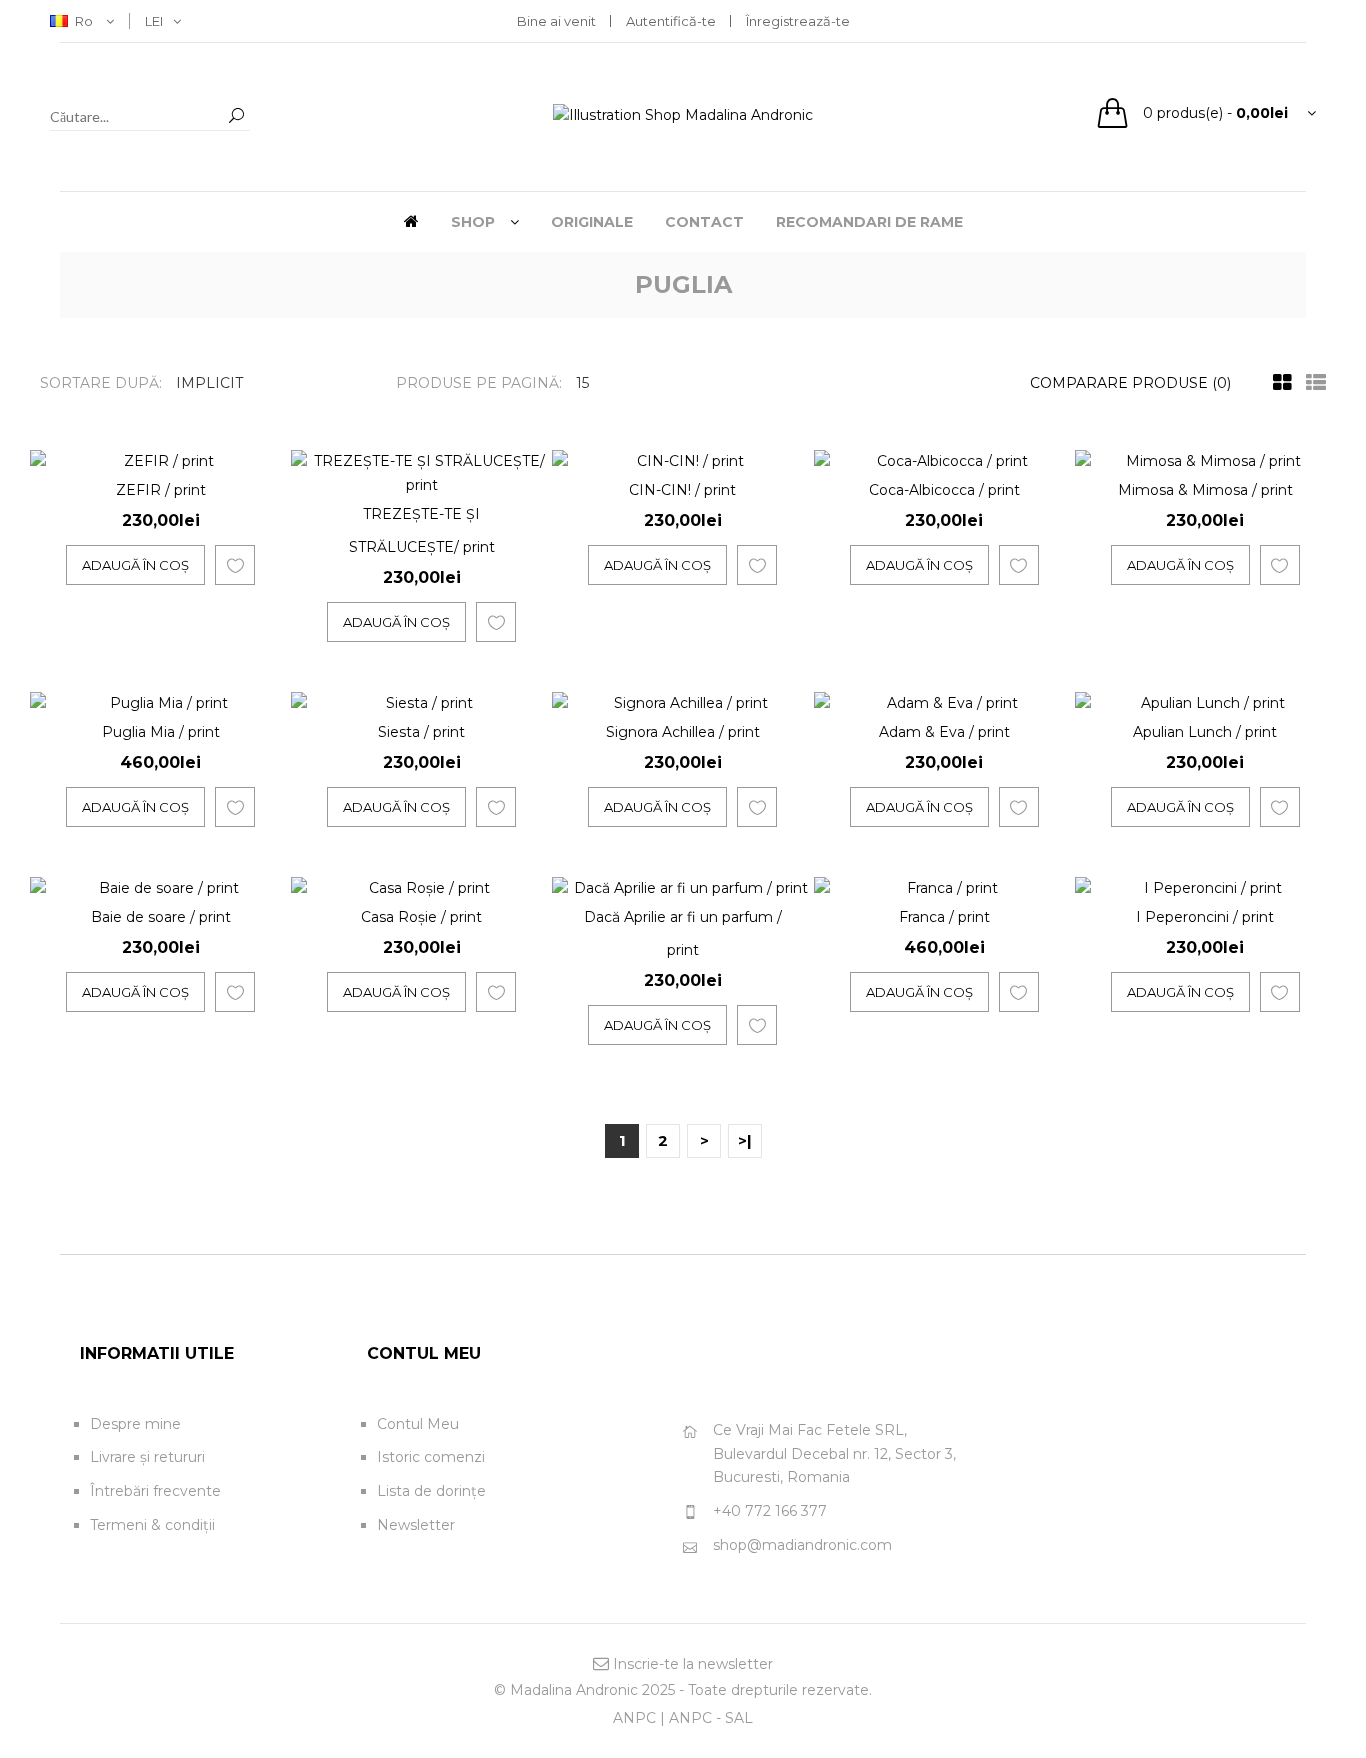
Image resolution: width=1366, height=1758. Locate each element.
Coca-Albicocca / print (944, 490)
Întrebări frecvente (155, 1491)
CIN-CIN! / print (682, 490)
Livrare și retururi (147, 1457)
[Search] (236, 116)
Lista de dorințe (431, 1491)
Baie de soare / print (161, 917)
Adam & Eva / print (944, 732)
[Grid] (1277, 383)
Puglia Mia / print (161, 732)
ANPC (634, 1718)
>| (745, 1140)
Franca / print (944, 917)
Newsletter (416, 1525)
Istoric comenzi (431, 1457)
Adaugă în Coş (135, 565)
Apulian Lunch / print (1205, 732)
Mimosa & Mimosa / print (1205, 490)
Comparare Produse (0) (1130, 383)
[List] (1311, 383)
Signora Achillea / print (683, 732)
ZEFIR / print (161, 490)
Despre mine (135, 1424)
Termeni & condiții (152, 1525)
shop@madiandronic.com (802, 1545)
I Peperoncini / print (1205, 917)
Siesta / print (421, 732)
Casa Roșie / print (421, 917)
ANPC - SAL (711, 1718)
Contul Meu (418, 1424)
